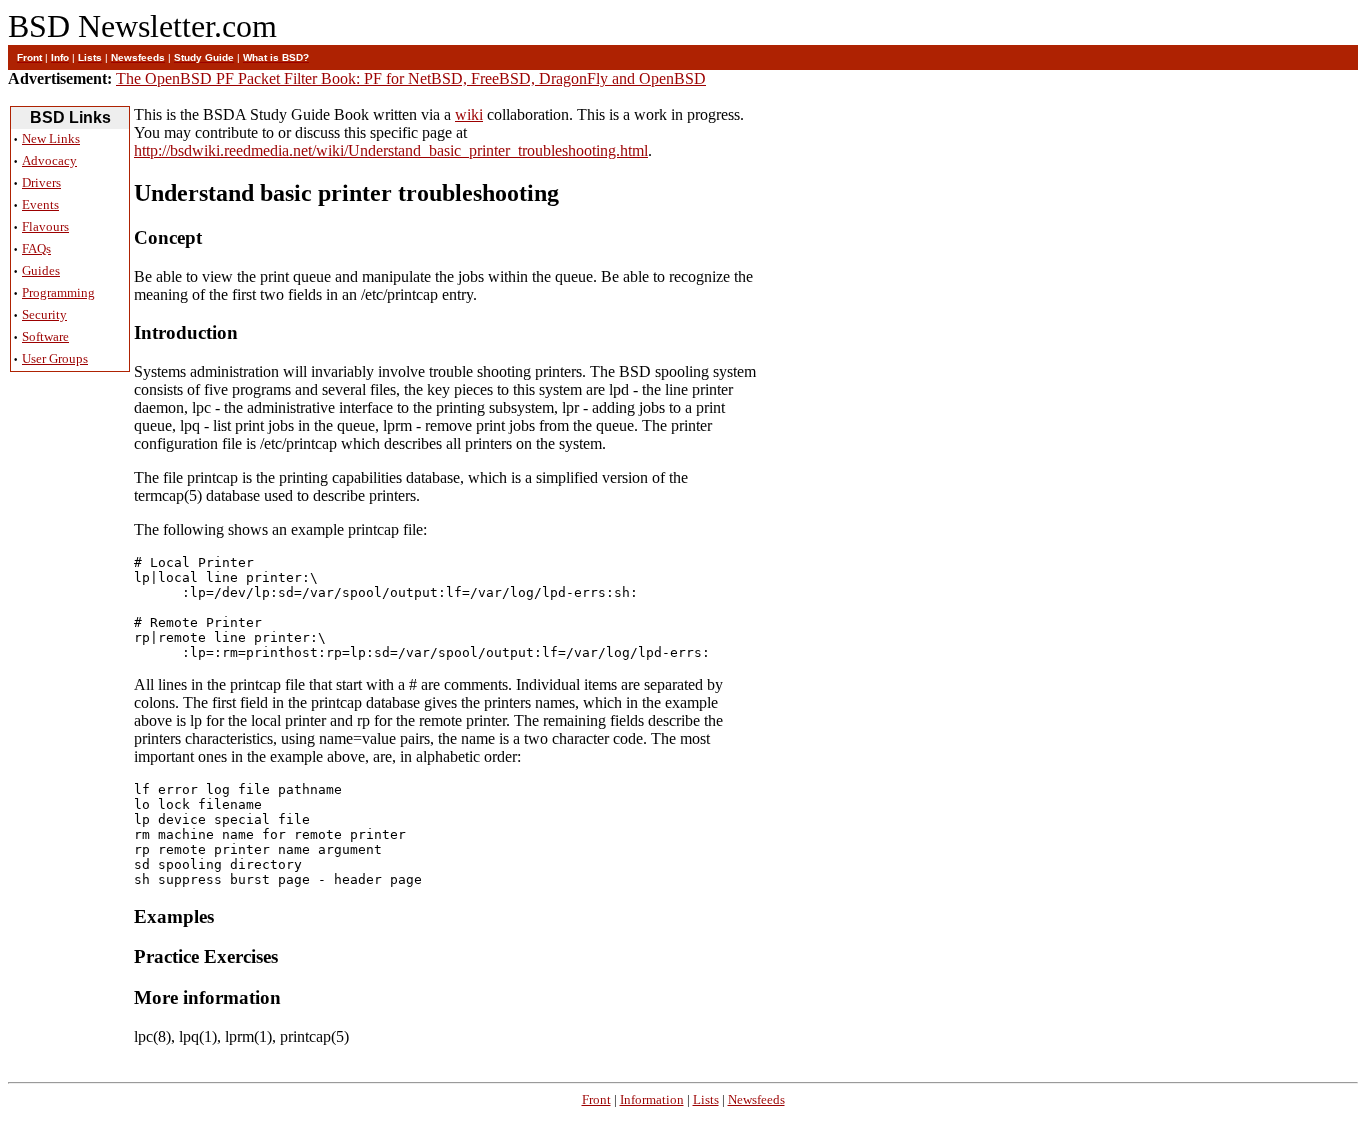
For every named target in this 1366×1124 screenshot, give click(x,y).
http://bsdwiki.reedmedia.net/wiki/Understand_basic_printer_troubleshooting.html (391, 150)
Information (652, 1099)
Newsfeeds (756, 1099)
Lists (706, 1099)
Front (596, 1099)
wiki (469, 114)
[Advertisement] (70, 690)
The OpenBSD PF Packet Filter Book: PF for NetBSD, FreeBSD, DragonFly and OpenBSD (411, 78)
